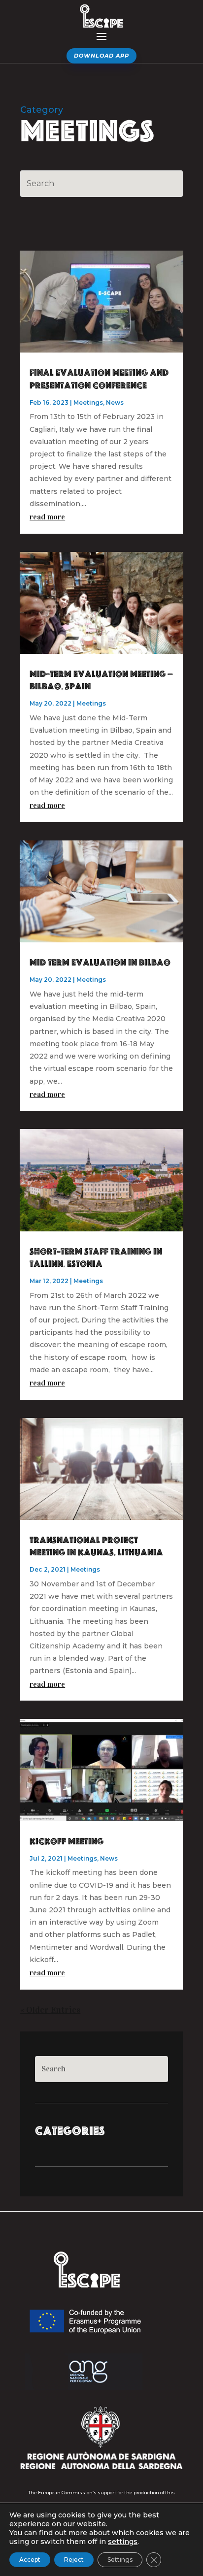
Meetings (88, 402)
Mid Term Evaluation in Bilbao (100, 963)
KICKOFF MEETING (67, 1842)
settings (123, 2542)
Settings (120, 2560)
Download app (101, 56)
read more (47, 517)
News (115, 402)
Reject (74, 2560)
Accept (30, 2560)
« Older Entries (50, 2010)
